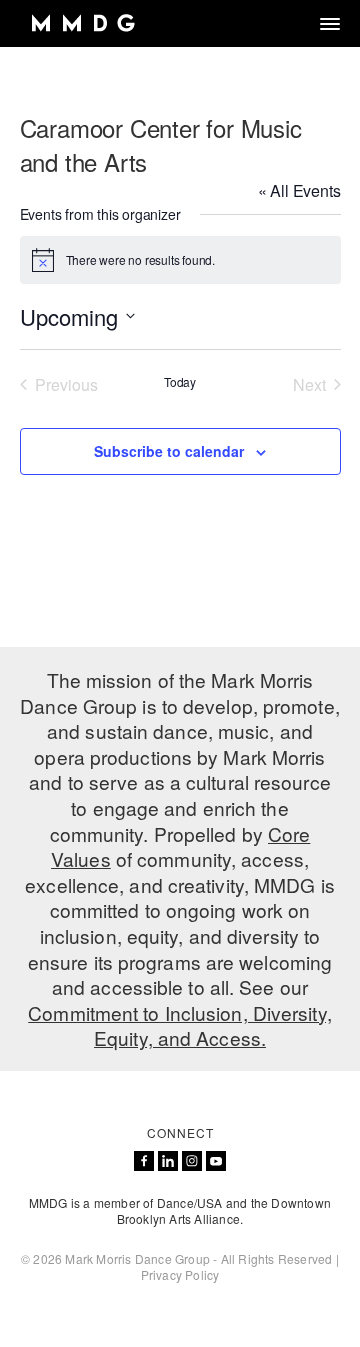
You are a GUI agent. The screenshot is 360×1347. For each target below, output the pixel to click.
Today (180, 382)
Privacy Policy (180, 1274)
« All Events (299, 190)
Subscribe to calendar (169, 451)
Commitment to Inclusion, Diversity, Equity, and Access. (180, 1025)
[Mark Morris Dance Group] (82, 23)
